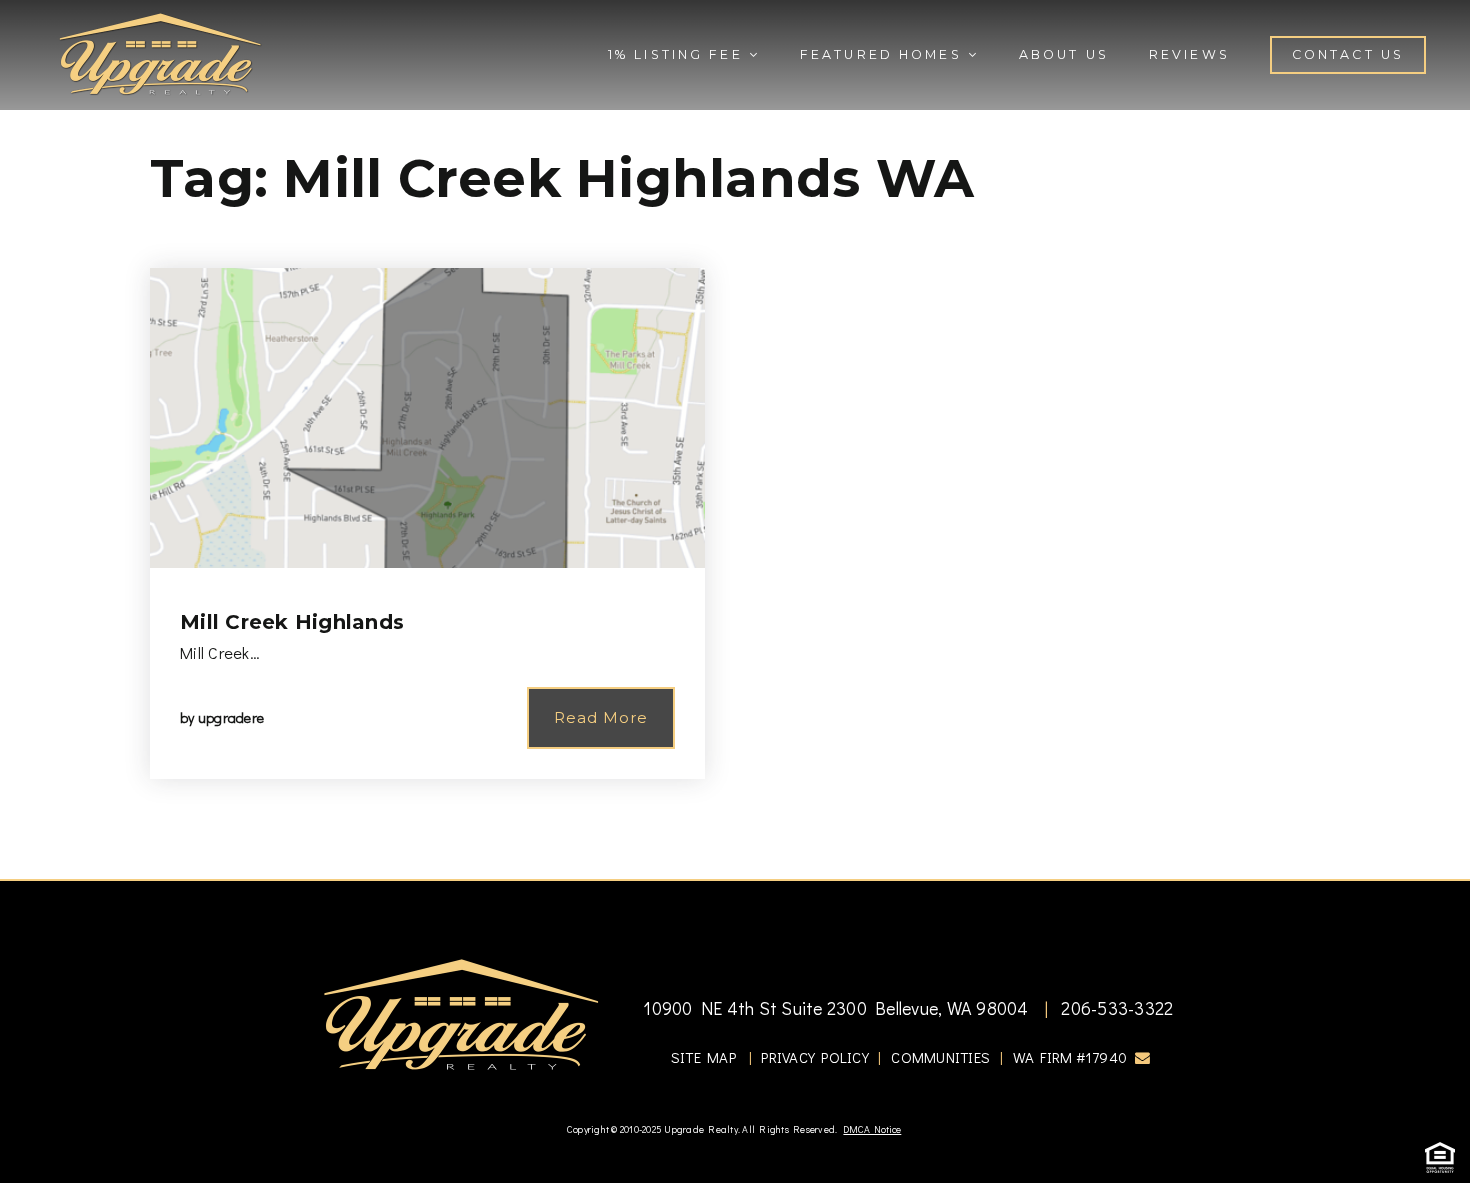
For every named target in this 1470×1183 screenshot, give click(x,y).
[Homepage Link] (160, 52)
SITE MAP (703, 1057)
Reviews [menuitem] (1189, 54)
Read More (601, 717)
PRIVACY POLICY (815, 1057)
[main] (735, 439)
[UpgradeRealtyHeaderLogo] (461, 1014)
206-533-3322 (1115, 1008)
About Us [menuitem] (1064, 54)
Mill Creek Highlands (292, 622)
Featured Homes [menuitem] (884, 54)
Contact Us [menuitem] (1348, 54)
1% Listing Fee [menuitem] (678, 54)
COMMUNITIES (940, 1057)
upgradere (231, 717)
